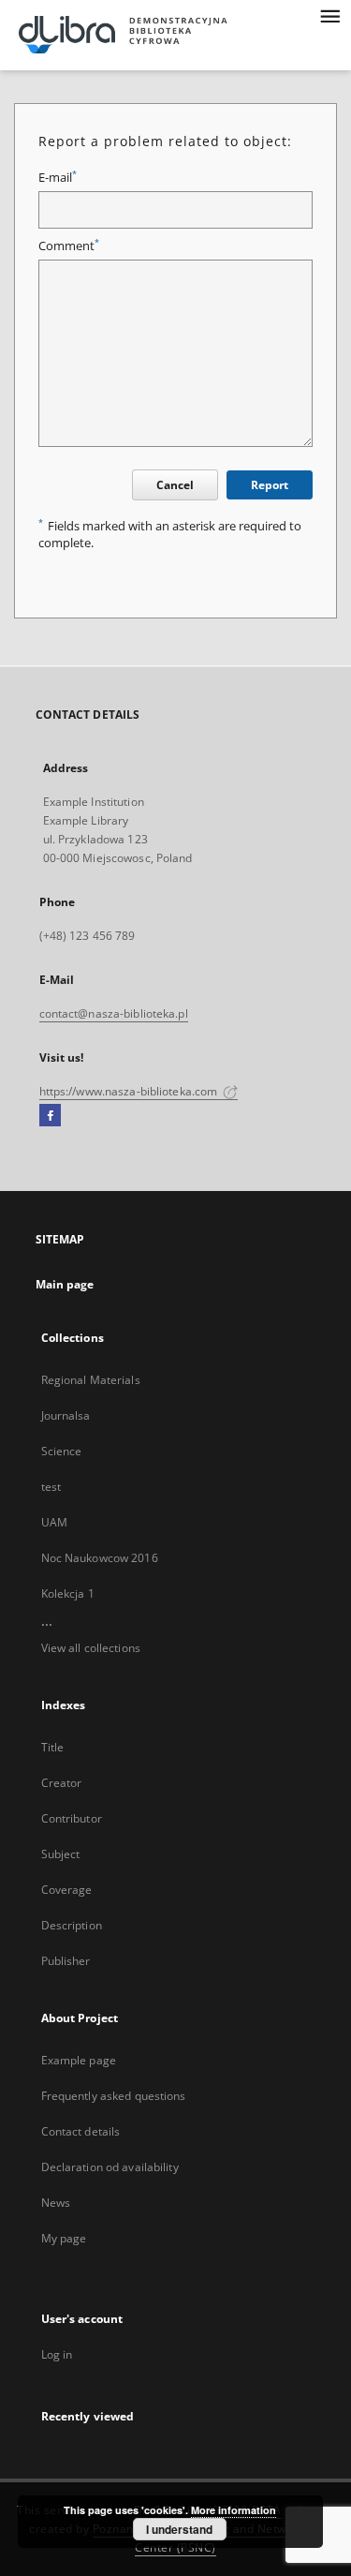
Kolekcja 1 (68, 1593)
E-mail (58, 178)
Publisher (66, 1961)
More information (234, 2510)
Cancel (175, 485)
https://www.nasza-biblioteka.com (130, 1091)
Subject (61, 1854)
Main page (65, 1284)
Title (53, 1747)
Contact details (81, 2131)
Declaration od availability (110, 2167)
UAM (54, 1522)
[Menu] (329, 15)
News (56, 2203)
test (51, 1487)
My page (64, 2238)
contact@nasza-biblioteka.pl (114, 1013)
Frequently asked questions (114, 2096)
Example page (79, 2060)
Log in (57, 2354)
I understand (179, 2529)
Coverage (67, 1890)
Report (270, 485)
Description (72, 1925)
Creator (62, 1783)
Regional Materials (91, 1380)
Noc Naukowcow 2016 (100, 1558)
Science (62, 1451)
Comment (69, 246)
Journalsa (66, 1415)
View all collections (91, 1648)
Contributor (72, 1818)
